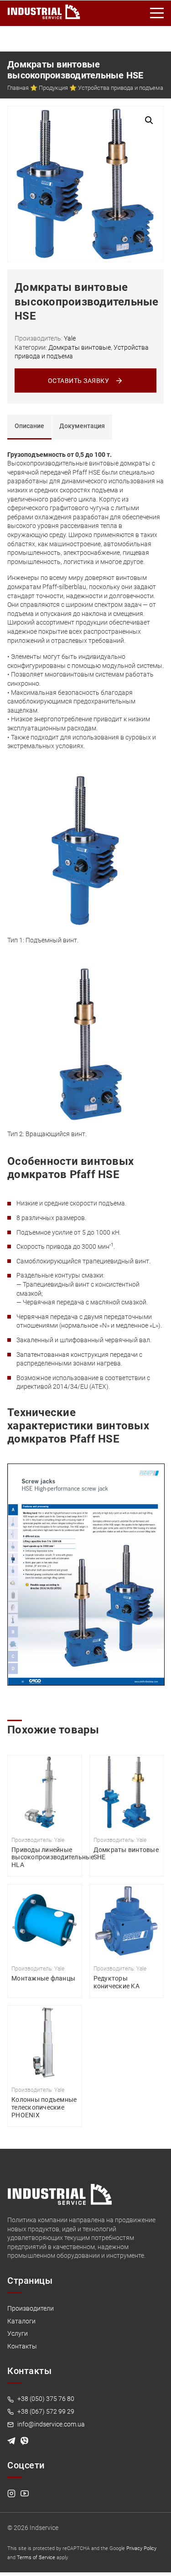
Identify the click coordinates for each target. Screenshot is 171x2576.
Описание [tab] (29, 426)
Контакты (22, 2346)
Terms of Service (36, 2558)
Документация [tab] (82, 426)
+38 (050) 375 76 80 (45, 2399)
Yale (70, 338)
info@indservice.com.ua (50, 2424)
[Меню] (157, 13)
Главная (18, 88)
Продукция (53, 88)
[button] (149, 120)
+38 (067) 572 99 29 (45, 2411)
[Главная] (44, 10)
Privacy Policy (141, 2548)
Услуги (18, 2333)
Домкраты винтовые (80, 347)
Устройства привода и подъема (121, 88)
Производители (31, 2308)
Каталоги (21, 2321)
